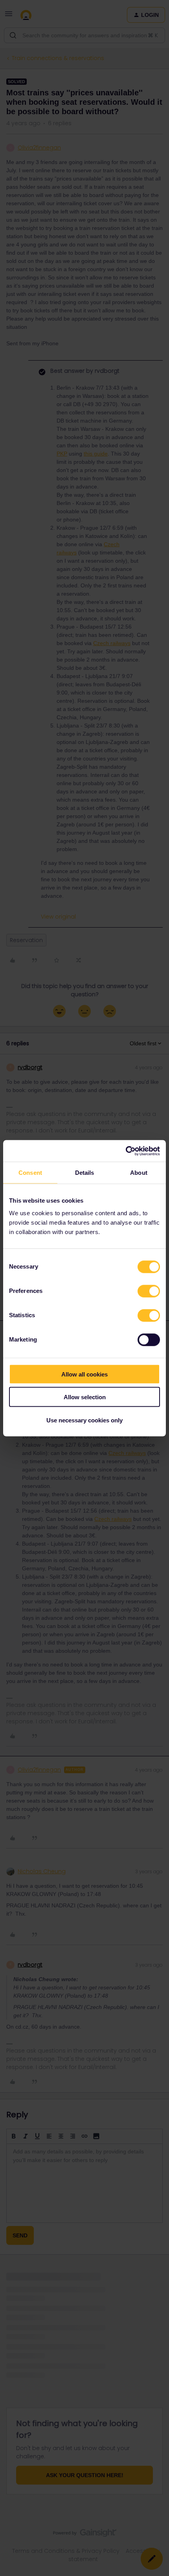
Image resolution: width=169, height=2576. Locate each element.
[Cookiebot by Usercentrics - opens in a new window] (126, 1151)
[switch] (149, 1291)
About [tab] (139, 1173)
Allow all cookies (84, 1374)
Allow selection (85, 1397)
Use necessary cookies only (84, 1420)
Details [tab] (85, 1173)
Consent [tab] (30, 1173)
